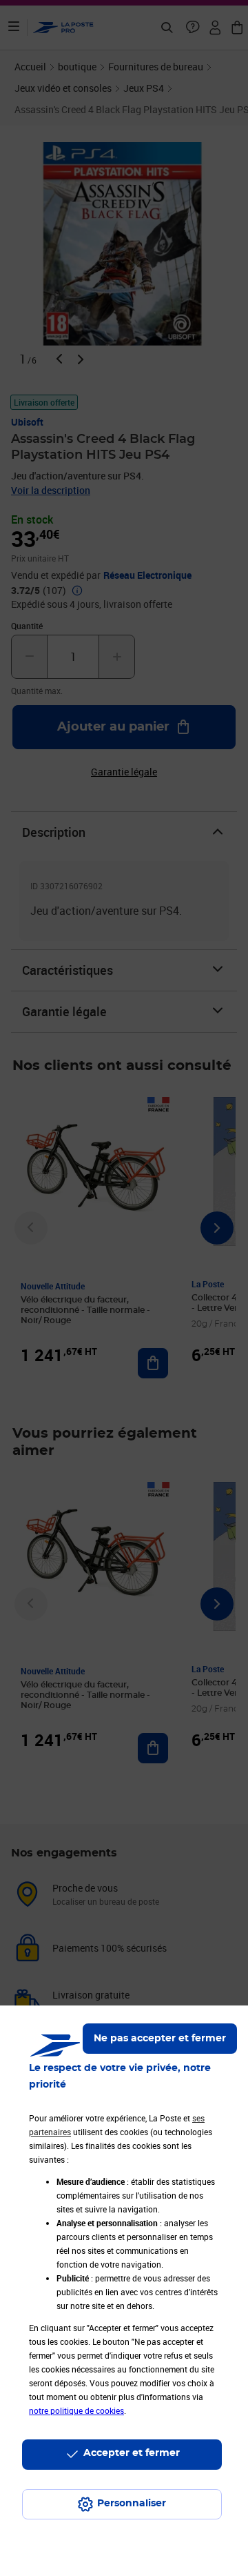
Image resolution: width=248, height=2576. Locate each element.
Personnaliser (132, 2504)
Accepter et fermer (132, 2453)
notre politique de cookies (76, 2410)
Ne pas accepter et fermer (160, 2039)
